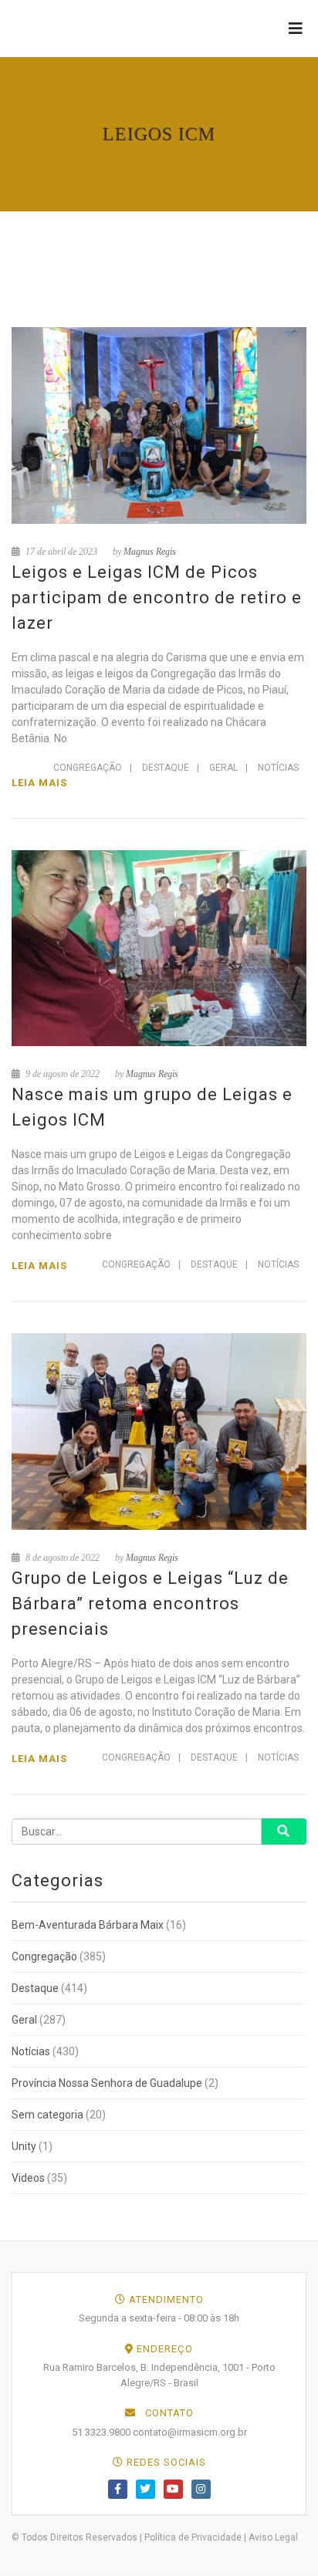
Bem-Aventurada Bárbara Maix (88, 1925)
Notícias (278, 768)
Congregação (88, 768)
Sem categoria (47, 2115)
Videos (28, 2178)
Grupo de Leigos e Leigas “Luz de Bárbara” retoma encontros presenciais (150, 1604)
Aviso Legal (273, 2537)
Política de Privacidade (193, 2537)
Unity (24, 2146)
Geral (223, 768)
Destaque (166, 768)
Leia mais (39, 783)
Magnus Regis (150, 552)
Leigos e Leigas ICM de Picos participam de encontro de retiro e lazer (157, 598)
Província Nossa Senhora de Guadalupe (107, 2083)
